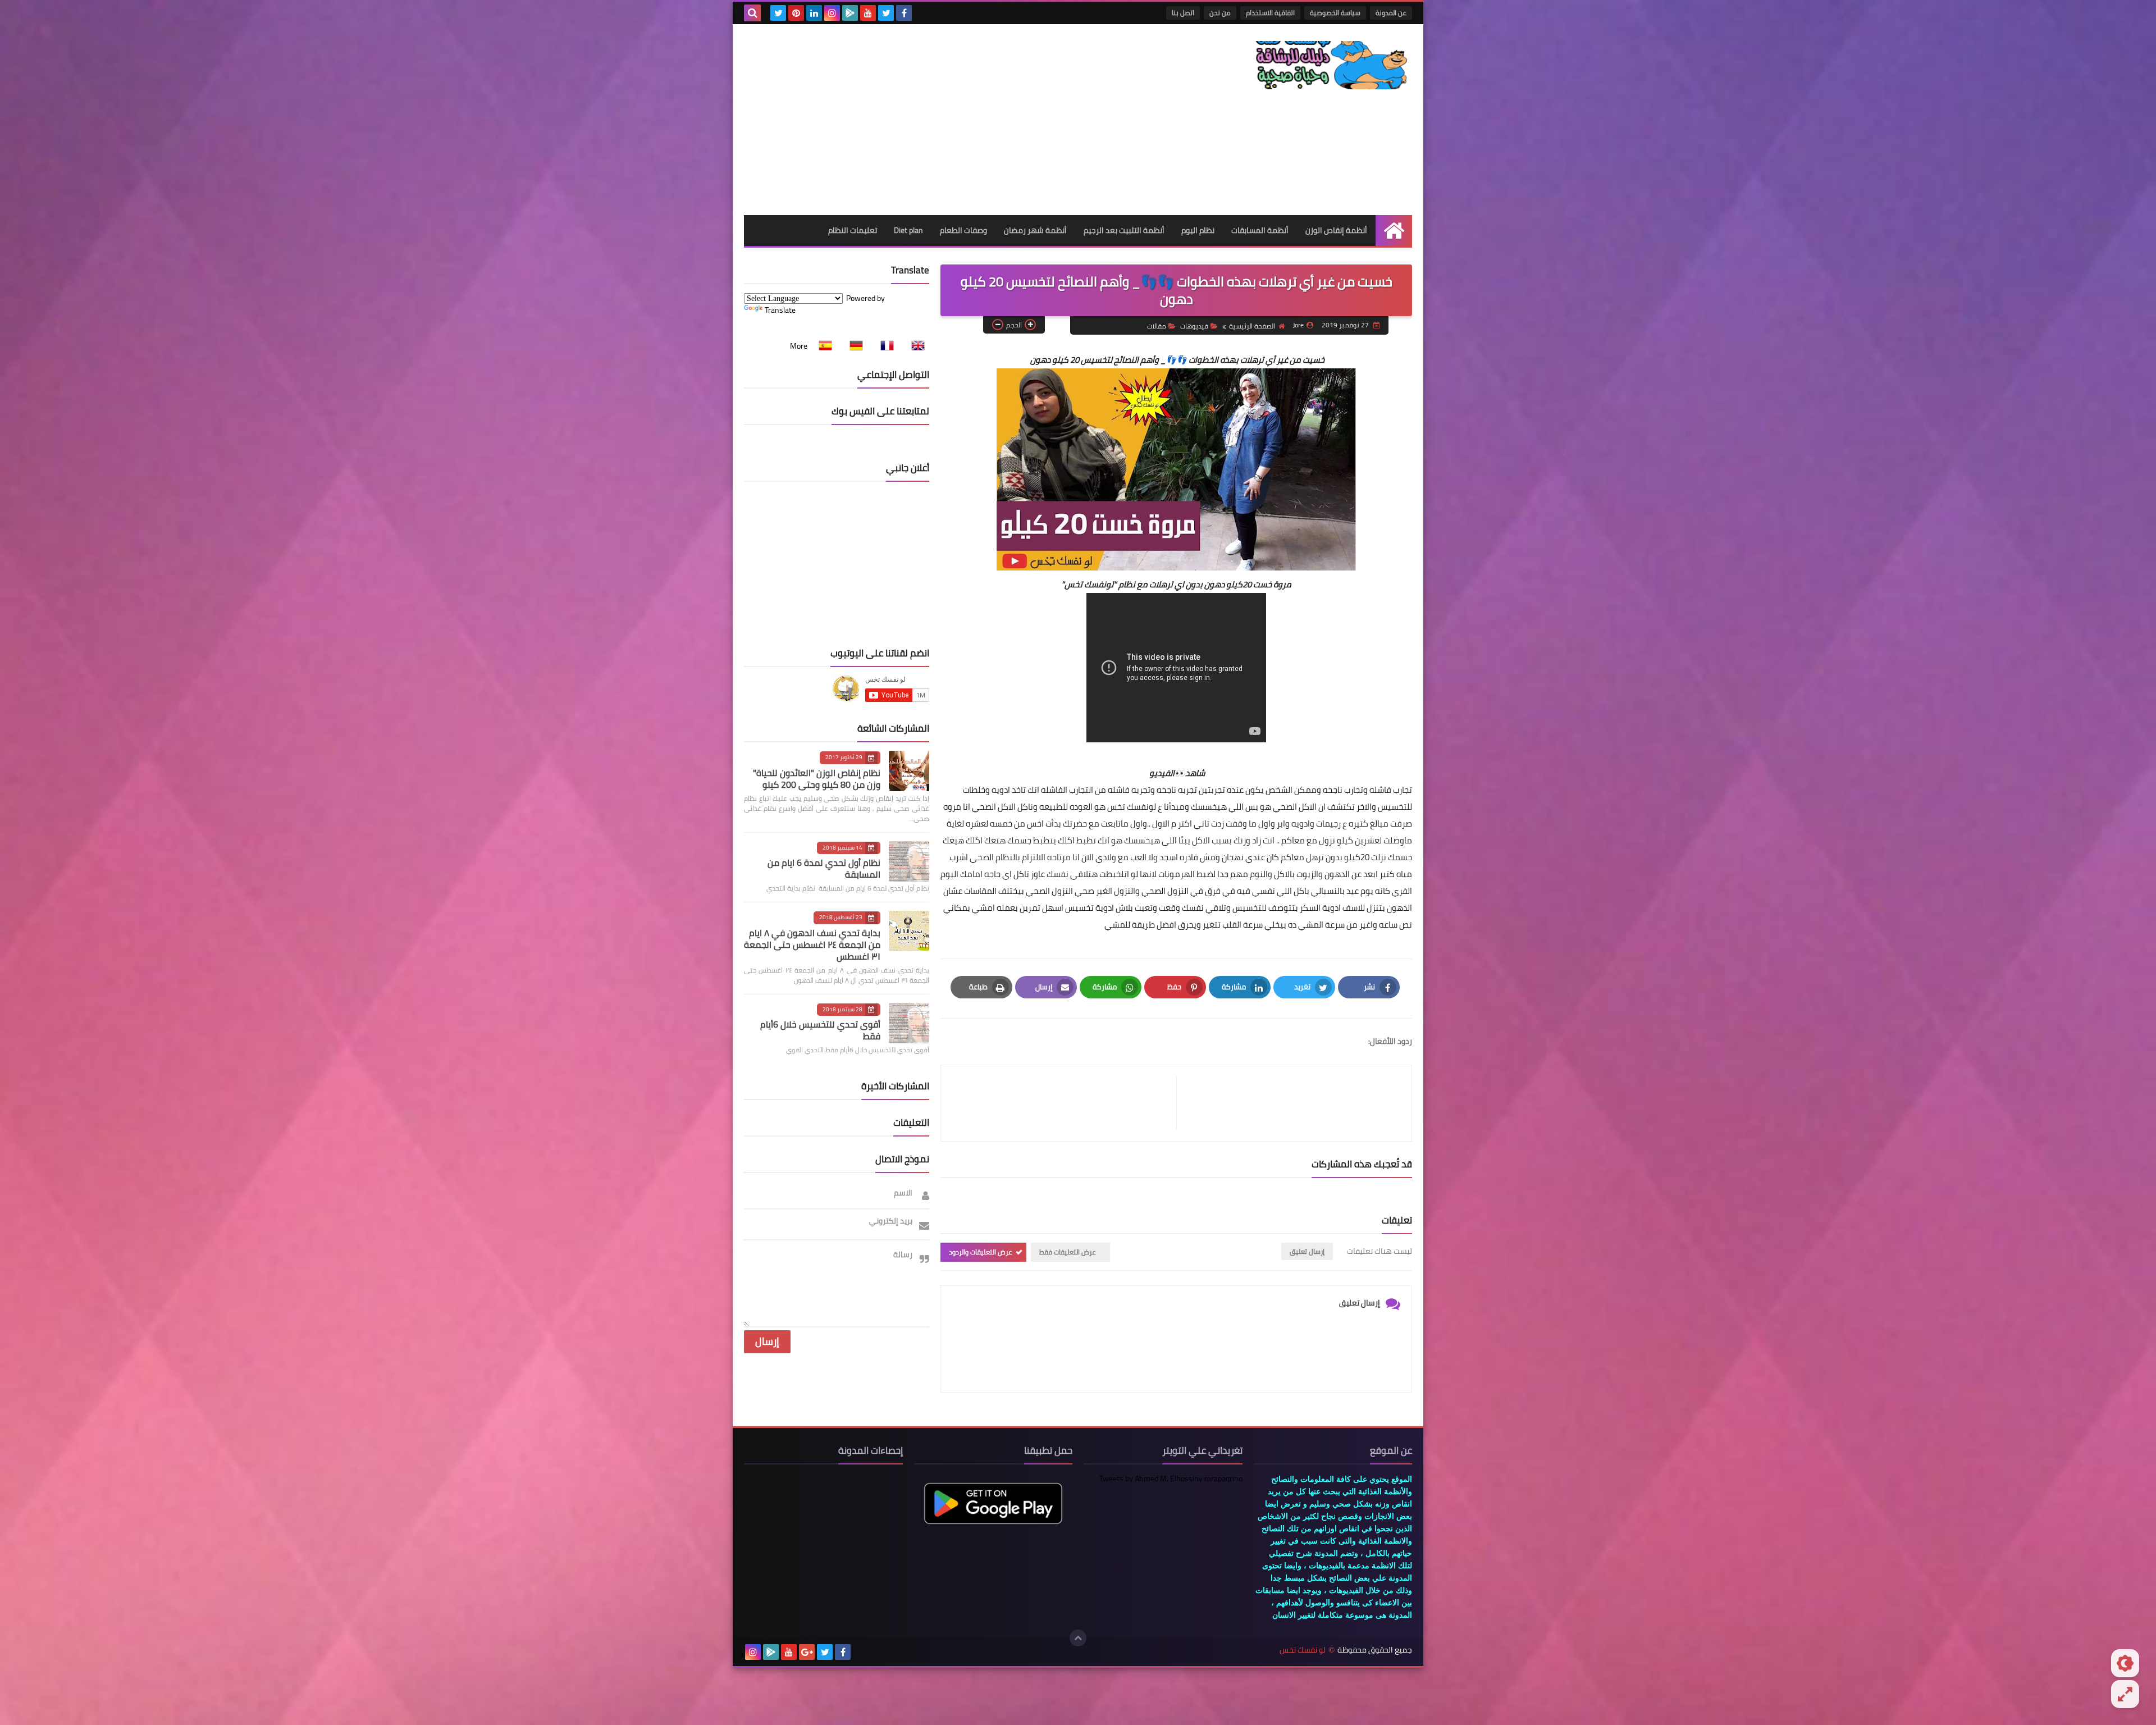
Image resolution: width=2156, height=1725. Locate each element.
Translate (780, 310)
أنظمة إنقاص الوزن (1336, 230)
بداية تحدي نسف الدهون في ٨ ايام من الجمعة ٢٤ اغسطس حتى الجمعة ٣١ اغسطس (812, 944)
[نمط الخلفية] (2125, 1694)
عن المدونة (1391, 13)
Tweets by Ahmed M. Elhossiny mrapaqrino (1171, 1478)
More (799, 346)
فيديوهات (1194, 326)
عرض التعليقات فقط (1068, 1252)
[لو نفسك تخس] (1331, 65)
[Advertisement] (948, 120)
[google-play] (850, 13)
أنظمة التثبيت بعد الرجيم (1124, 230)
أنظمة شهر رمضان (1035, 230)
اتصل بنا (1183, 13)
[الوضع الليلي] (2125, 1663)
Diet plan (908, 230)
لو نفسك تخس (1303, 1650)
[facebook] (904, 13)
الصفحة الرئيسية (1252, 326)
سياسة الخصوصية (1335, 13)
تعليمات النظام (853, 230)
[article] (1064, 1103)
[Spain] (822, 346)
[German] (853, 346)
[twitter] (886, 13)
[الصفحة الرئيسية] (1394, 231)
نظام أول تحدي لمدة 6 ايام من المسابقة (824, 868)
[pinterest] (796, 13)
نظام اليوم (1198, 230)
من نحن (1220, 13)
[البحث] (752, 13)
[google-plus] (807, 1652)
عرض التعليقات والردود (981, 1252)
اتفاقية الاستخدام (1270, 13)
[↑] (1078, 1638)
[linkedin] (814, 13)
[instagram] (832, 13)
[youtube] (868, 13)
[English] (915, 346)
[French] (884, 346)
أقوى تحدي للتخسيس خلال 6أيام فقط (820, 1030)
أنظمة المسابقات (1260, 230)
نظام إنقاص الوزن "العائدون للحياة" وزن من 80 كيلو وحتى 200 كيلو (817, 779)
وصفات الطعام (963, 230)
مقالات (1157, 326)
